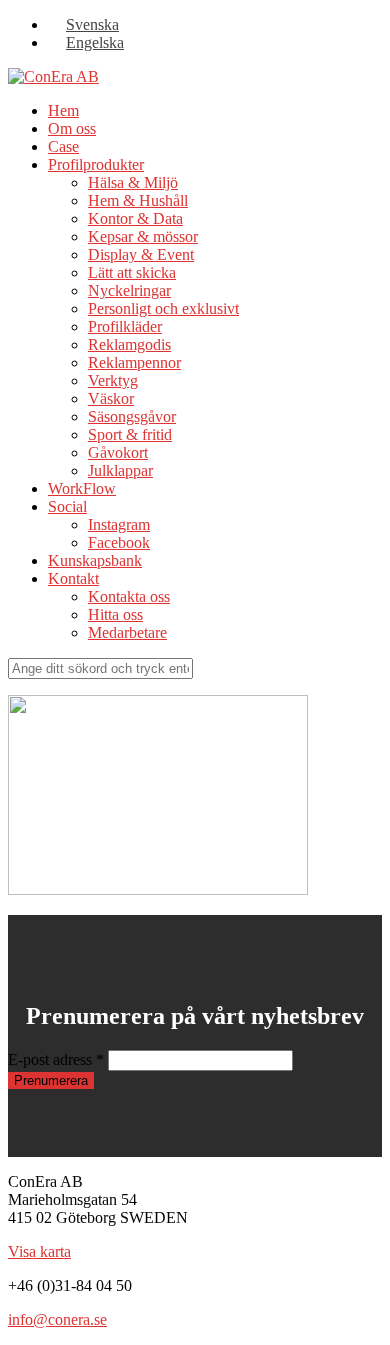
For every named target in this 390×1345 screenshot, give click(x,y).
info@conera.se (57, 1319)
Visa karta (39, 1251)
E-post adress (56, 1059)
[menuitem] (83, 24)
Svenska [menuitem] (92, 24)
